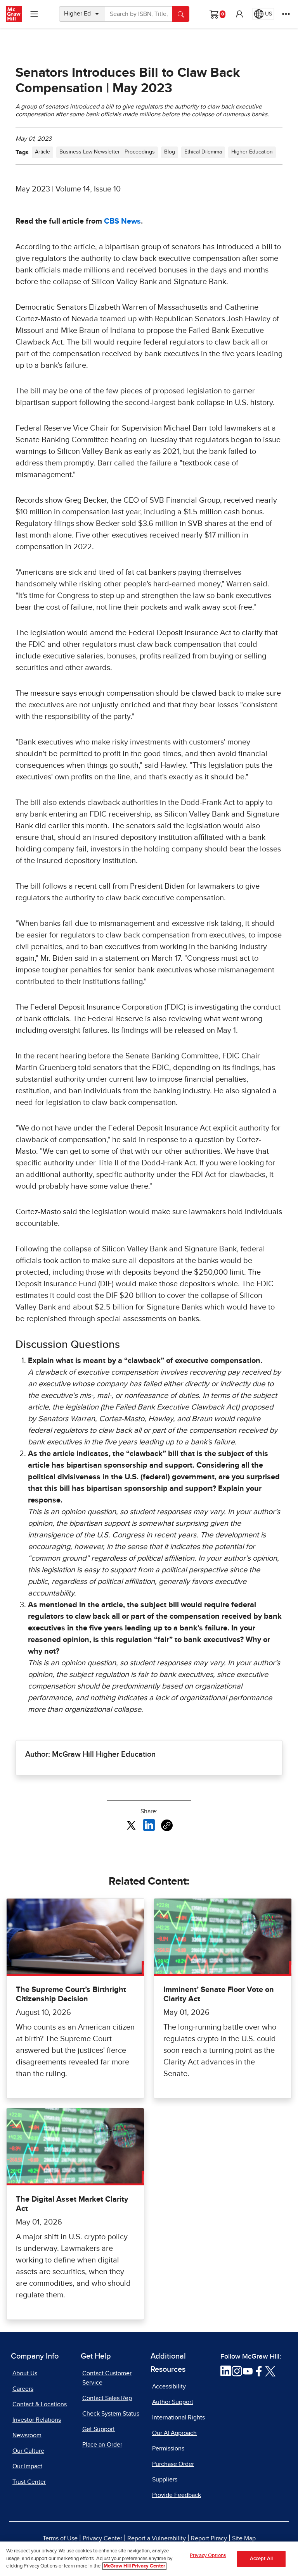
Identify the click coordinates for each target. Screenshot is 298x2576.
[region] (149, 2559)
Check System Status (111, 2414)
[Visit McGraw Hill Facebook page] (259, 2371)
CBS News (122, 221)
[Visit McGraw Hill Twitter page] (270, 2371)
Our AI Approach (174, 2433)
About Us (25, 2373)
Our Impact (27, 2466)
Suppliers (165, 2480)
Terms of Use (60, 2538)
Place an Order (102, 2445)
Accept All (261, 2559)
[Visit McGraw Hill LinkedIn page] (226, 2371)
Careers (23, 2389)
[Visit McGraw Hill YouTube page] (248, 2371)
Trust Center (29, 2482)
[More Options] (286, 14)
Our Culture (28, 2451)
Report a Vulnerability (157, 2538)
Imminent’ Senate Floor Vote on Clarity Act (219, 1994)
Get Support (99, 2429)
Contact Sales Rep (107, 2398)
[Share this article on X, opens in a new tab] (131, 1825)
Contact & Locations (40, 2404)
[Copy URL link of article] (167, 1825)
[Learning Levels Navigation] (34, 14)
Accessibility (169, 2386)
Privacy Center (102, 2538)
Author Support (173, 2402)
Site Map (244, 2538)
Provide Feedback (177, 2495)
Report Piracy (209, 2538)
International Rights (178, 2417)
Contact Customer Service (107, 2378)
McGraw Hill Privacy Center (134, 2566)
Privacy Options (208, 2556)
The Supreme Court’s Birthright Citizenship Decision (71, 1994)
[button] (239, 14)
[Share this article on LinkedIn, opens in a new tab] (149, 1825)
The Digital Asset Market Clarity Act (72, 2204)
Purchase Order (173, 2464)
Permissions (168, 2448)
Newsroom (27, 2435)
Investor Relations (37, 2420)
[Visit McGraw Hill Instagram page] (237, 2371)
